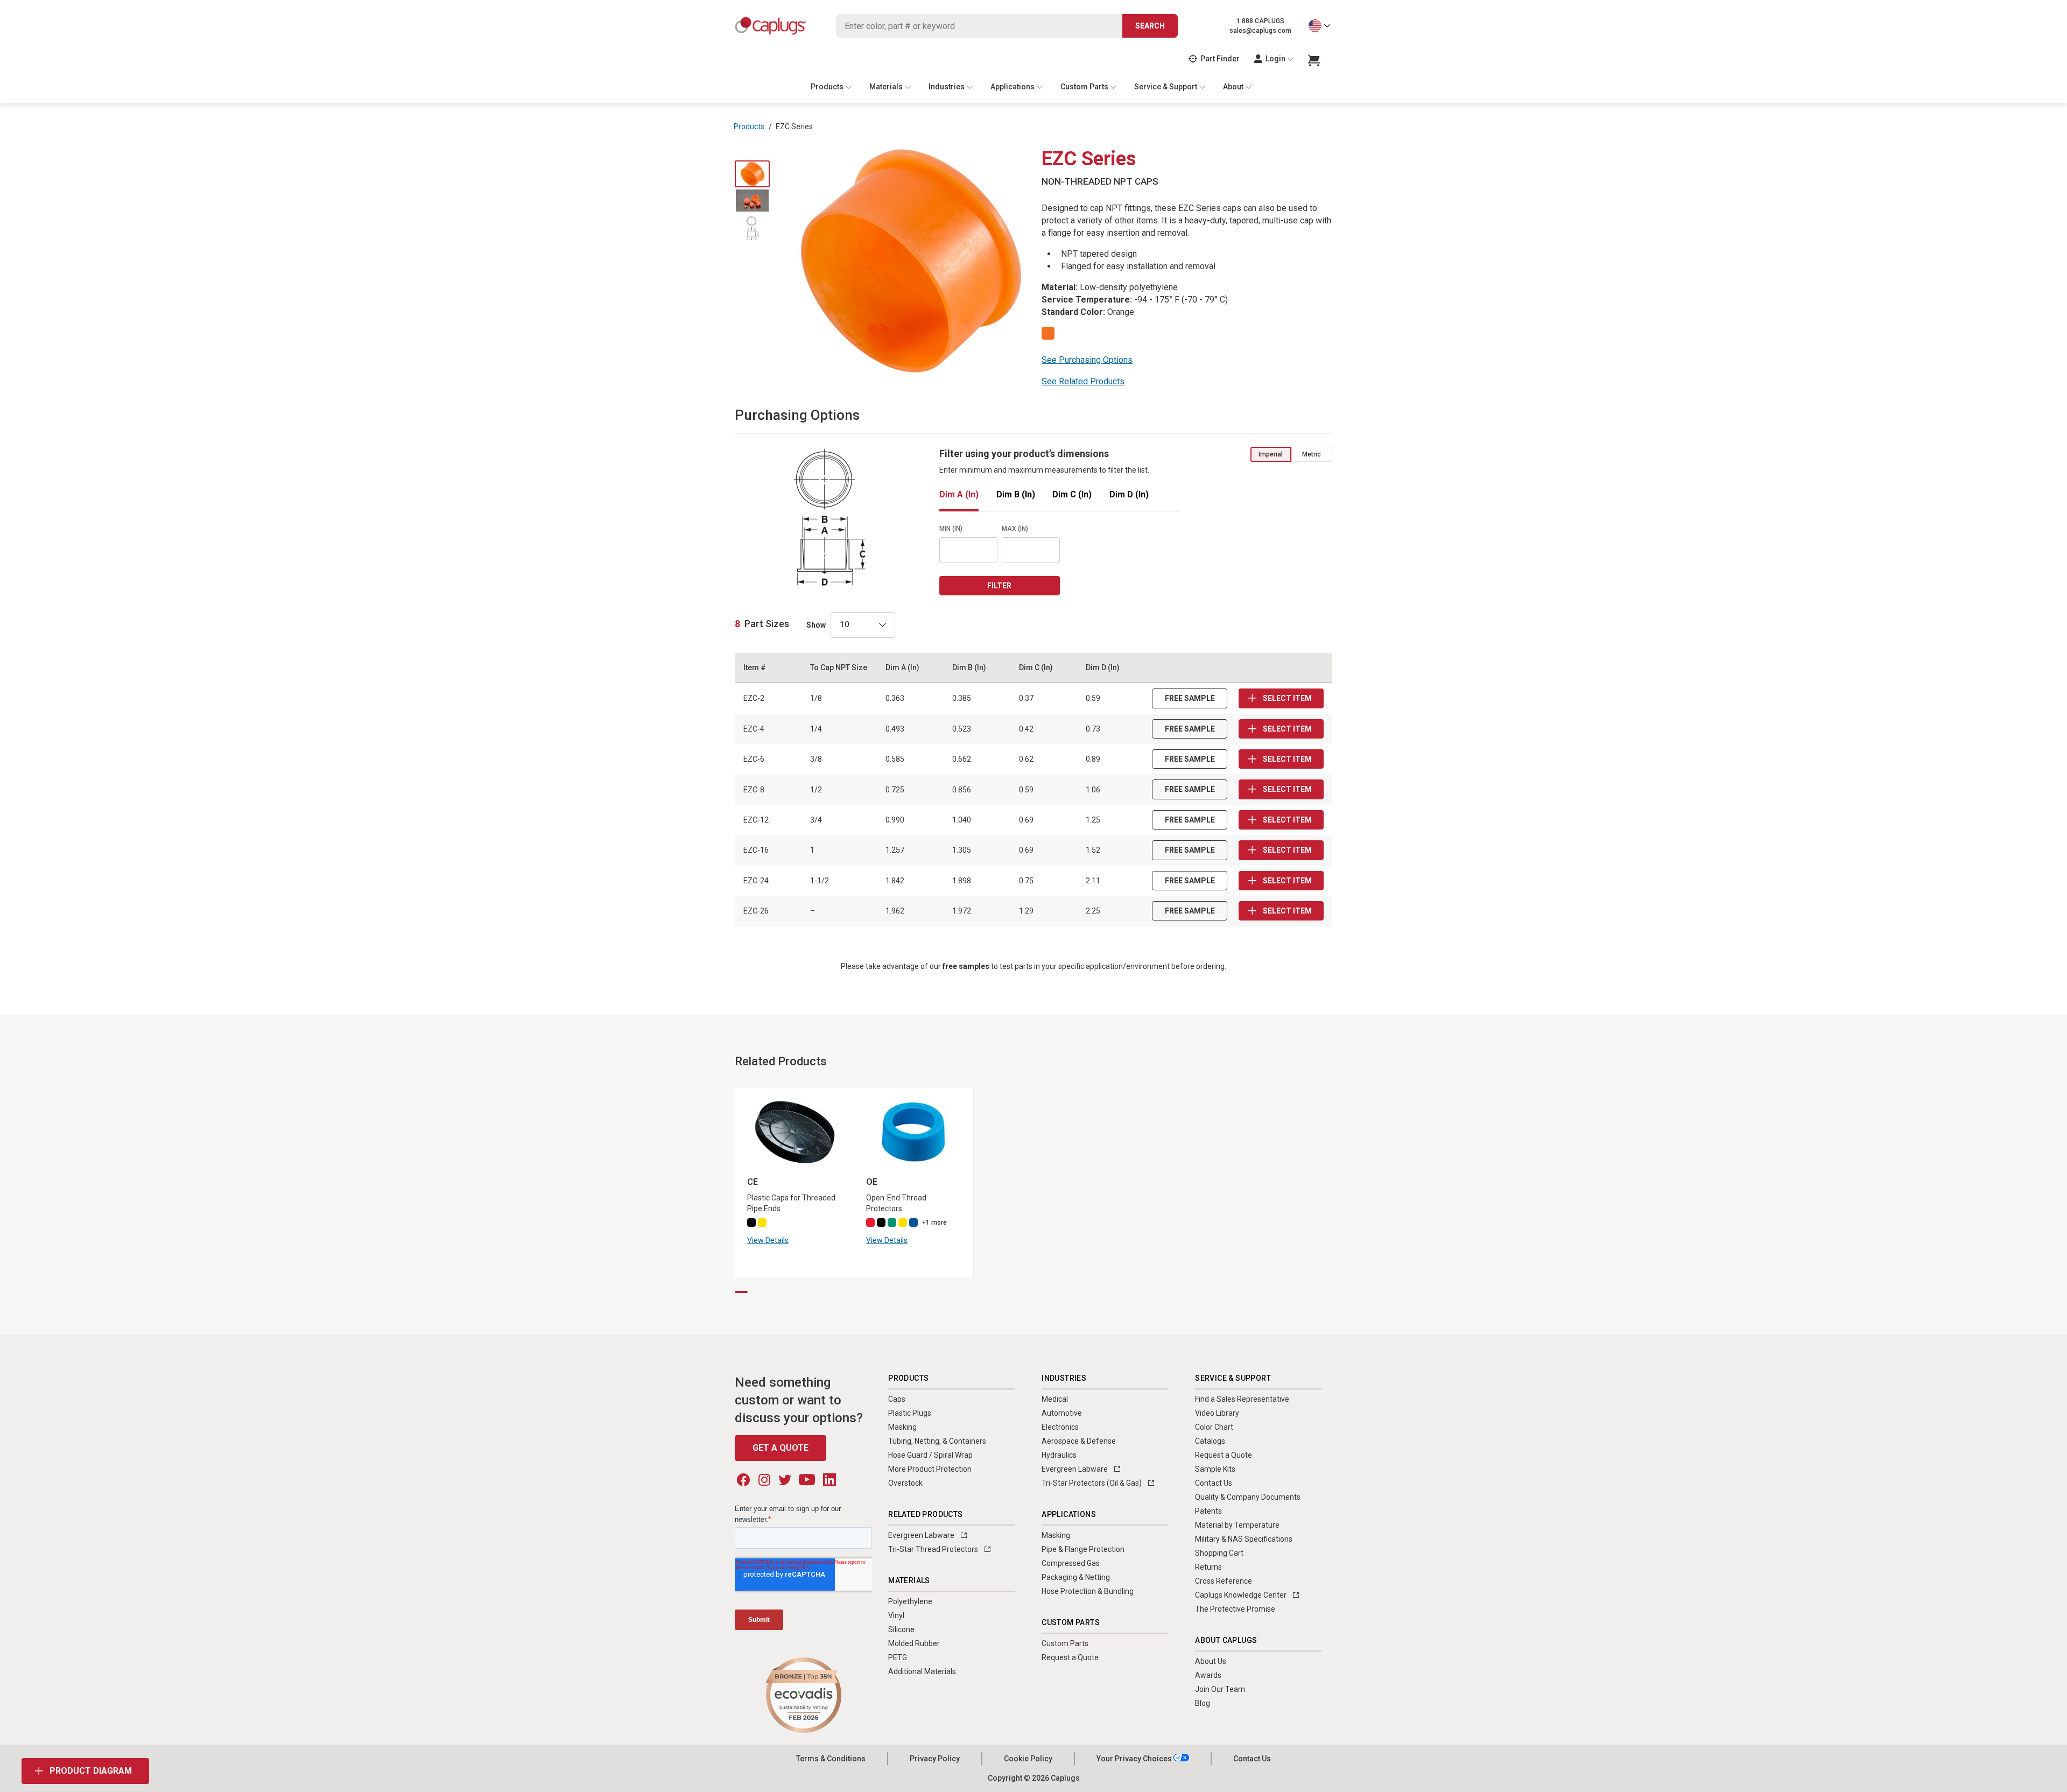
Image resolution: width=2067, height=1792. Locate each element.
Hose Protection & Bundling (1088, 1591)
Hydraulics (1059, 1455)
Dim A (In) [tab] (959, 495)
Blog (1203, 1703)
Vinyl (896, 1615)
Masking (902, 1427)
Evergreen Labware (922, 1535)
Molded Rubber (914, 1643)
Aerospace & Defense (1079, 1441)
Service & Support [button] (1166, 87)
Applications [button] (1013, 87)
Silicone (901, 1629)
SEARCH (1150, 26)
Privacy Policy (935, 1759)
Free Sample (1190, 698)
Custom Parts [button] (1084, 87)
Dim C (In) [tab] (1072, 495)
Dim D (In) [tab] (1129, 495)
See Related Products (1083, 381)
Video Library (1217, 1413)
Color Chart (1214, 1427)
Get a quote (781, 1448)
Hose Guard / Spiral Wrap (930, 1455)
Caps (897, 1399)
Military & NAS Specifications (1244, 1539)
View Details (768, 1240)
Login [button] (1275, 59)
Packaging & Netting (1076, 1577)
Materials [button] (886, 87)
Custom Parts (1065, 1643)
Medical (1055, 1399)
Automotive (1062, 1413)
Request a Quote (1070, 1657)
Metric (1312, 454)
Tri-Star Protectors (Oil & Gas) (1092, 1483)
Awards (1208, 1675)
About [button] (1233, 87)
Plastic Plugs (910, 1413)
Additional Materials (922, 1671)
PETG (898, 1657)
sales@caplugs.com (1260, 31)
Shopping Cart (1219, 1553)
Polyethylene (910, 1601)
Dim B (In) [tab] (1016, 495)
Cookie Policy (1028, 1759)
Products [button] (827, 87)
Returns (1208, 1567)
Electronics (1060, 1427)
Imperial (1271, 454)
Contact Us (1214, 1483)
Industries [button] (947, 87)
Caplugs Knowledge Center (1242, 1595)
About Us (1211, 1661)
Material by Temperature (1237, 1525)
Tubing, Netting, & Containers (937, 1441)
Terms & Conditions (831, 1759)
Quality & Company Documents (1248, 1497)
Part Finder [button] (1220, 59)
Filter (999, 586)
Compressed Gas (1071, 1563)
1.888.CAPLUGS (1260, 21)
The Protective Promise (1235, 1609)
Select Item (1286, 698)
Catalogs (1210, 1441)
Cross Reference (1224, 1581)
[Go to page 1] (741, 1292)
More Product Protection (930, 1469)
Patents (1208, 1511)
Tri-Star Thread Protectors (934, 1549)
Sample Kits (1215, 1469)
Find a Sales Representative (1242, 1399)
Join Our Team (1220, 1689)
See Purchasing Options (1087, 360)
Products (749, 127)
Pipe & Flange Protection (1083, 1549)
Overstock (905, 1483)
